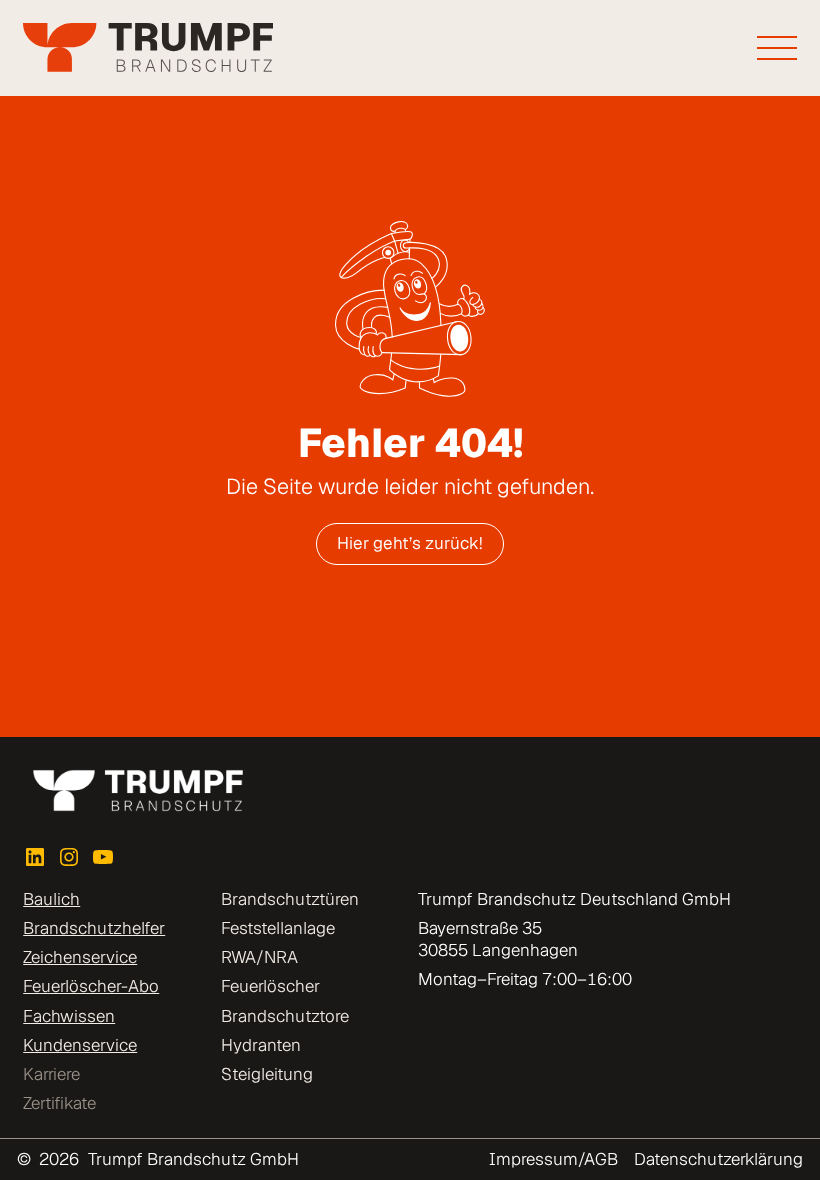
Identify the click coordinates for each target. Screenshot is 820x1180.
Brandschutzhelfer (94, 928)
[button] (44, 1136)
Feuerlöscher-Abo (91, 986)
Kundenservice (80, 1045)
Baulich (51, 899)
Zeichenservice (80, 957)
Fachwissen (69, 1016)
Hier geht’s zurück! (410, 543)
